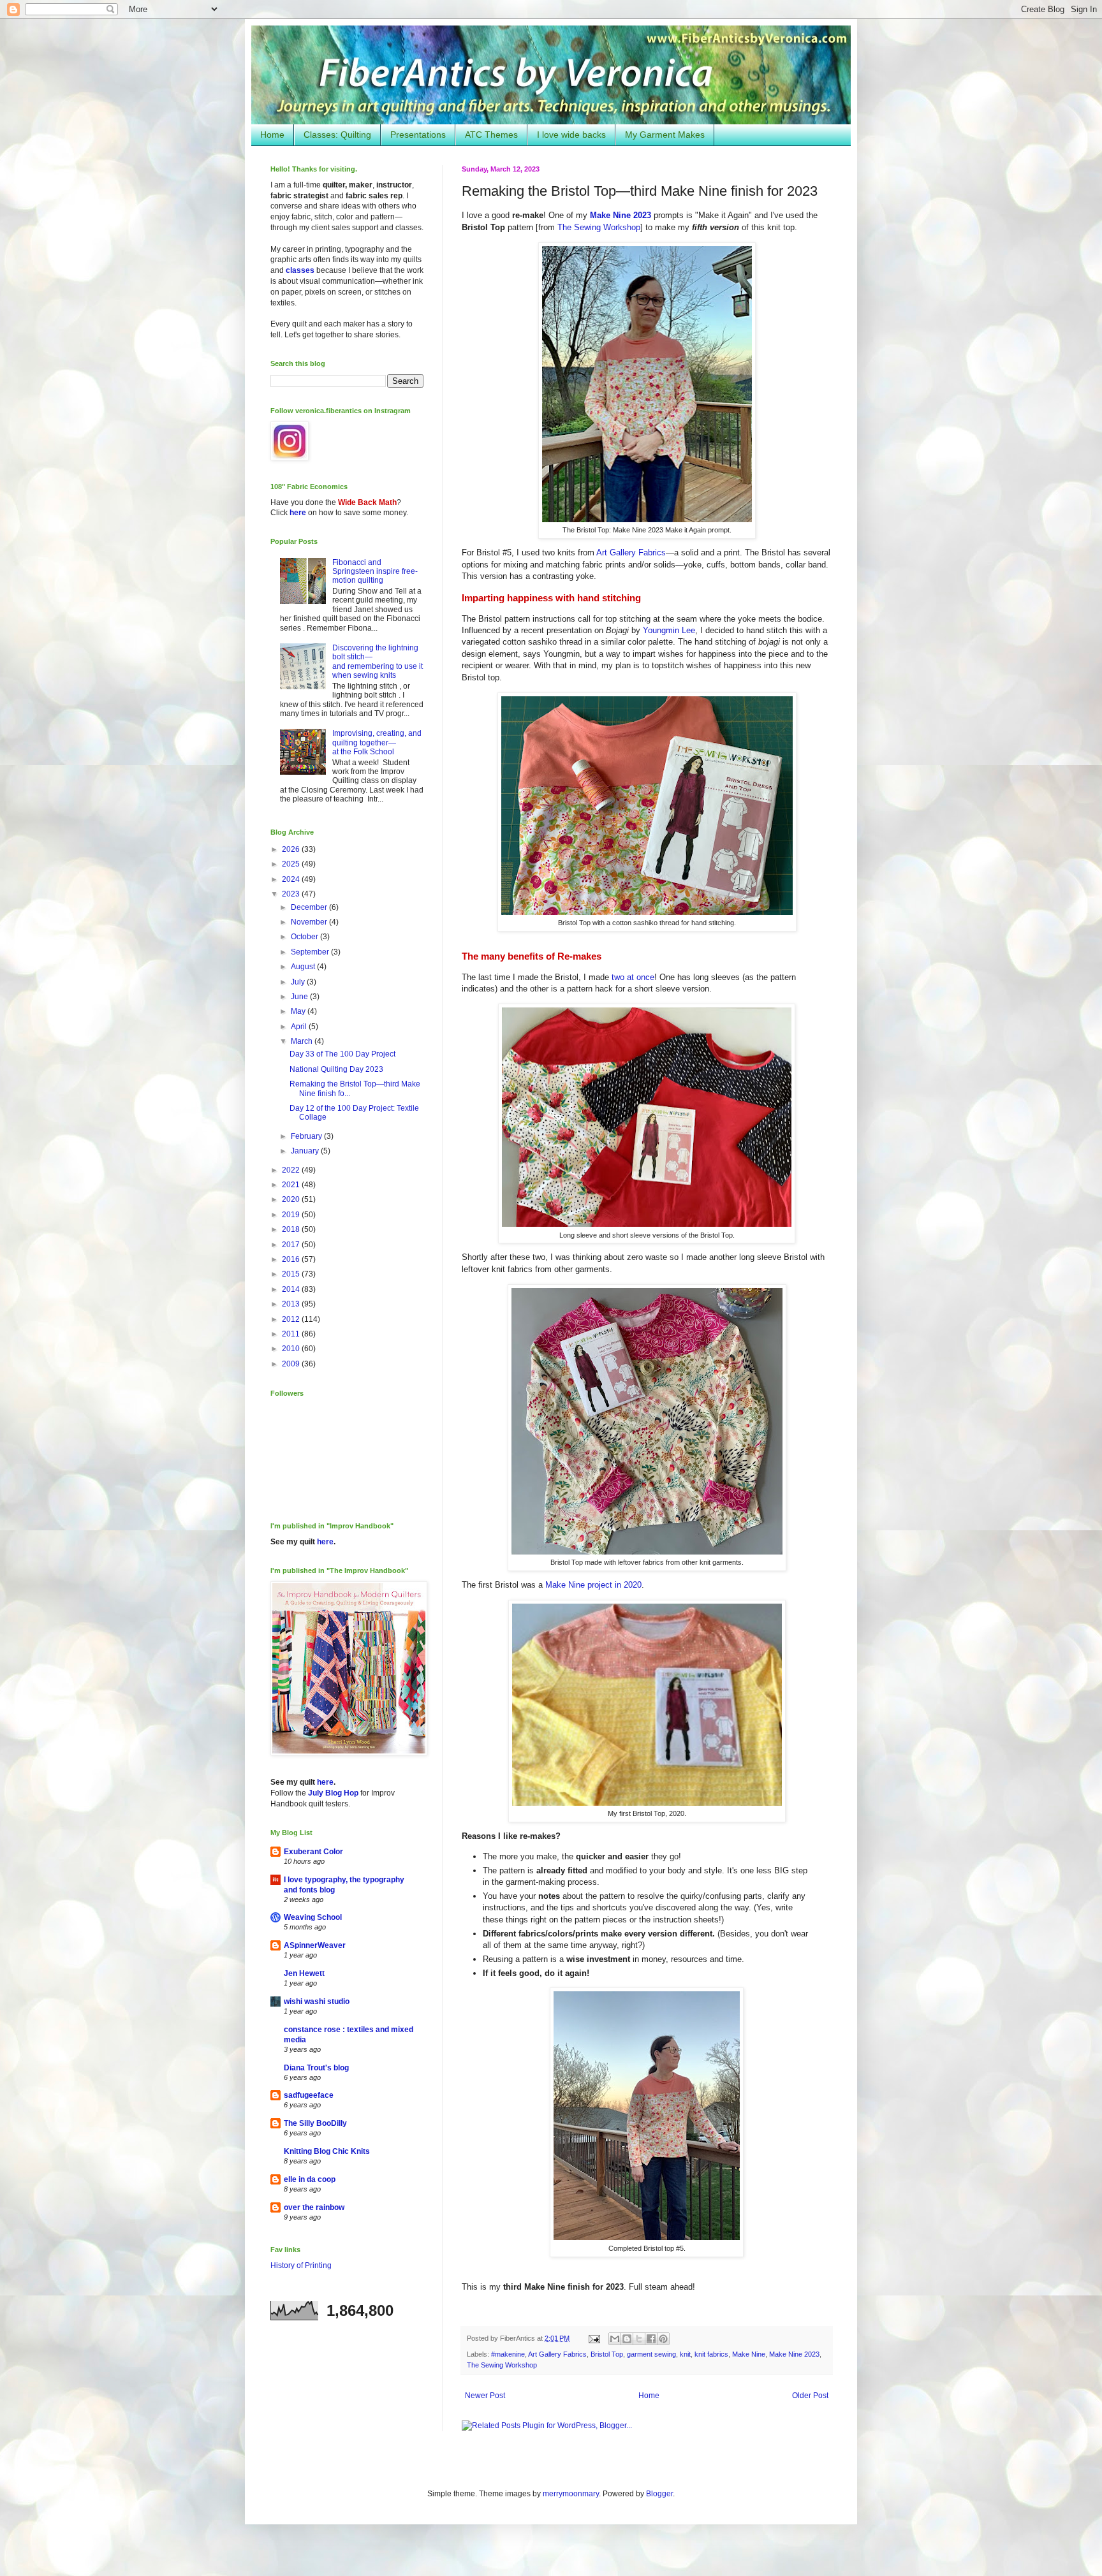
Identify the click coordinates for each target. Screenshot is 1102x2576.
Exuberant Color (313, 1852)
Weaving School (313, 1917)
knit (685, 2354)
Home (272, 135)
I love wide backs (571, 135)
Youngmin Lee (669, 630)
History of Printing (301, 2265)
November (310, 922)
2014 (292, 1289)
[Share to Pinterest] (663, 2339)
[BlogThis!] (627, 2339)
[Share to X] (639, 2339)
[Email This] (615, 2339)
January (306, 1151)
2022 (292, 1170)
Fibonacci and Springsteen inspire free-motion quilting (375, 572)
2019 (292, 1215)
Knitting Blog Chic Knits (327, 2151)
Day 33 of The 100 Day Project (342, 1054)
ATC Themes (491, 135)
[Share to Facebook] (651, 2339)
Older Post (810, 2396)
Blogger (659, 2494)
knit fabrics (711, 2354)
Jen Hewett (304, 1973)
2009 (292, 1364)
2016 (292, 1259)
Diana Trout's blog (316, 2068)
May (299, 1011)
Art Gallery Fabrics (631, 553)
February (307, 1136)
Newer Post (485, 2396)
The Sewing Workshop (599, 227)
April (300, 1027)
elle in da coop (310, 2179)
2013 (292, 1304)
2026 (292, 849)
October (305, 937)
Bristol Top (607, 2354)
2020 (292, 1199)
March (303, 1041)
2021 (292, 1185)
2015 (292, 1274)
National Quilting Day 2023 (336, 1069)
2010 (292, 1349)
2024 (292, 879)
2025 (292, 864)
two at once (633, 977)
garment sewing (651, 2354)
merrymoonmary (571, 2494)
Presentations (418, 135)
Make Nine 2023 (621, 215)
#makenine (508, 2354)
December (310, 907)
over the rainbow (314, 2207)
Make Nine (749, 2354)
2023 (292, 894)
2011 (292, 1334)
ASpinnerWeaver (315, 1945)
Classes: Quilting (337, 135)
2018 (292, 1229)
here (298, 513)
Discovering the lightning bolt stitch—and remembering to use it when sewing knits (378, 662)
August (304, 967)
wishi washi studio (317, 2002)
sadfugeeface (309, 2095)
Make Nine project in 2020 (593, 1585)
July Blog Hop (333, 1793)
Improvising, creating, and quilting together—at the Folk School (377, 743)
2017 (292, 1245)
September (311, 952)
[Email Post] (594, 2338)
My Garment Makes (665, 135)
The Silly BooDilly (315, 2123)
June (300, 997)
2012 (292, 1319)
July (299, 982)
